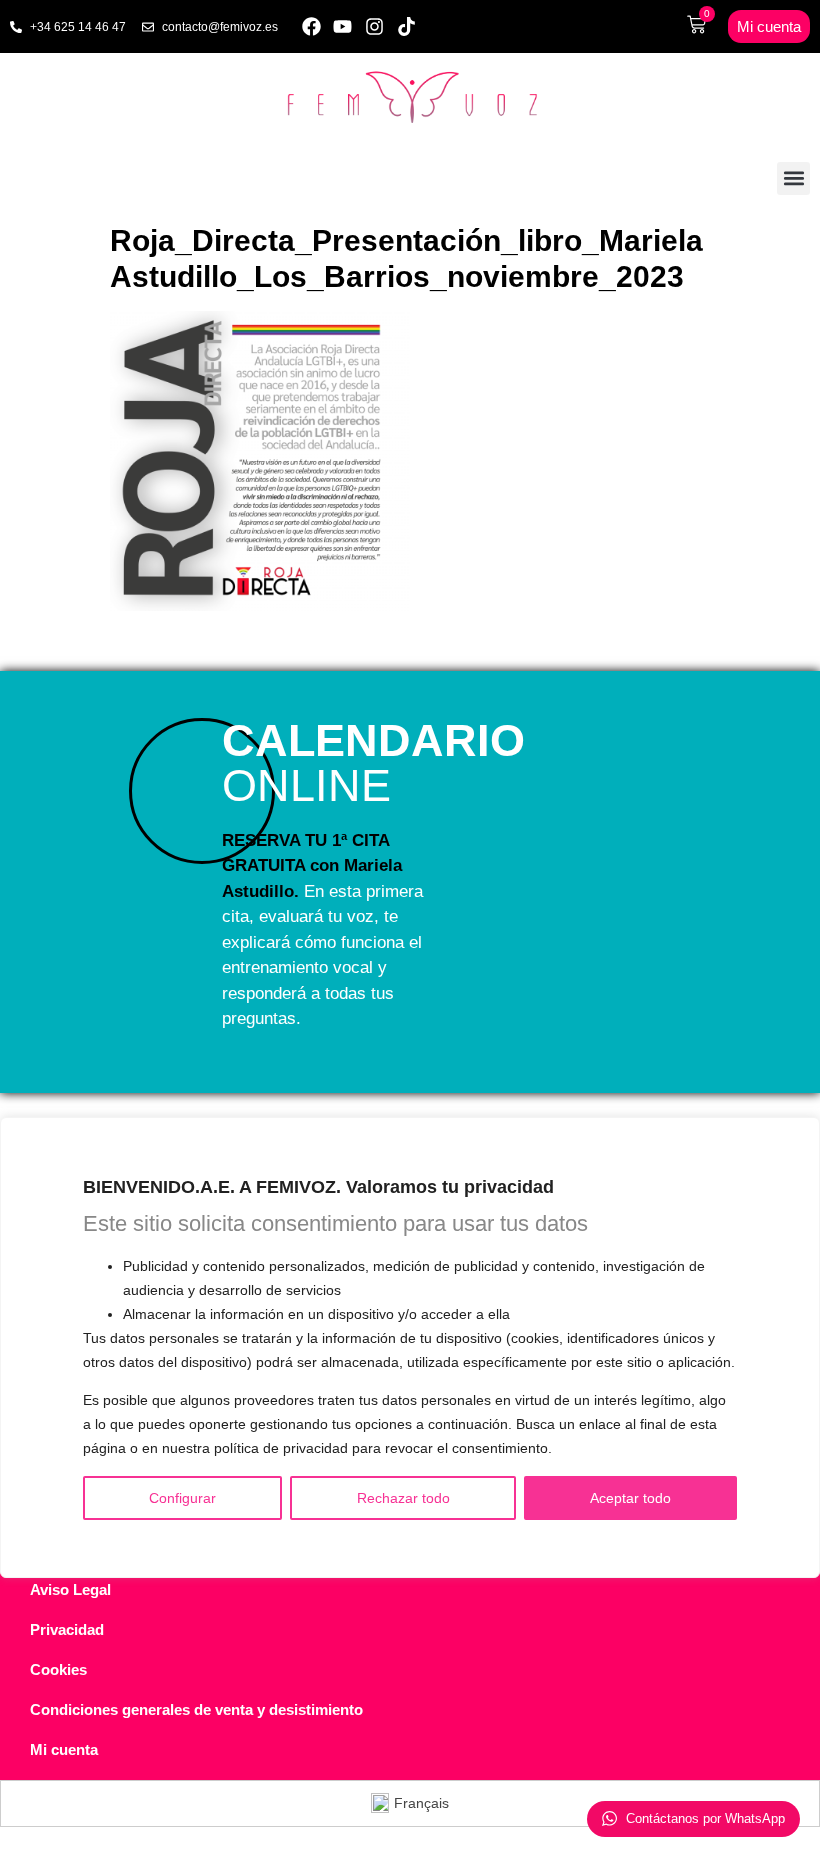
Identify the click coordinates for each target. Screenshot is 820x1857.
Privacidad (67, 1629)
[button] (793, 178)
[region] (410, 1348)
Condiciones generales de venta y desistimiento (196, 1709)
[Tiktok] (406, 26)
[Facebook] (311, 26)
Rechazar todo (403, 1498)
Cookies (58, 1669)
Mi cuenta (64, 1749)
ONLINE (373, 763)
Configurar (182, 1498)
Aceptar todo (630, 1498)
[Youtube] (343, 26)
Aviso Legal (70, 1589)
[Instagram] (374, 26)
